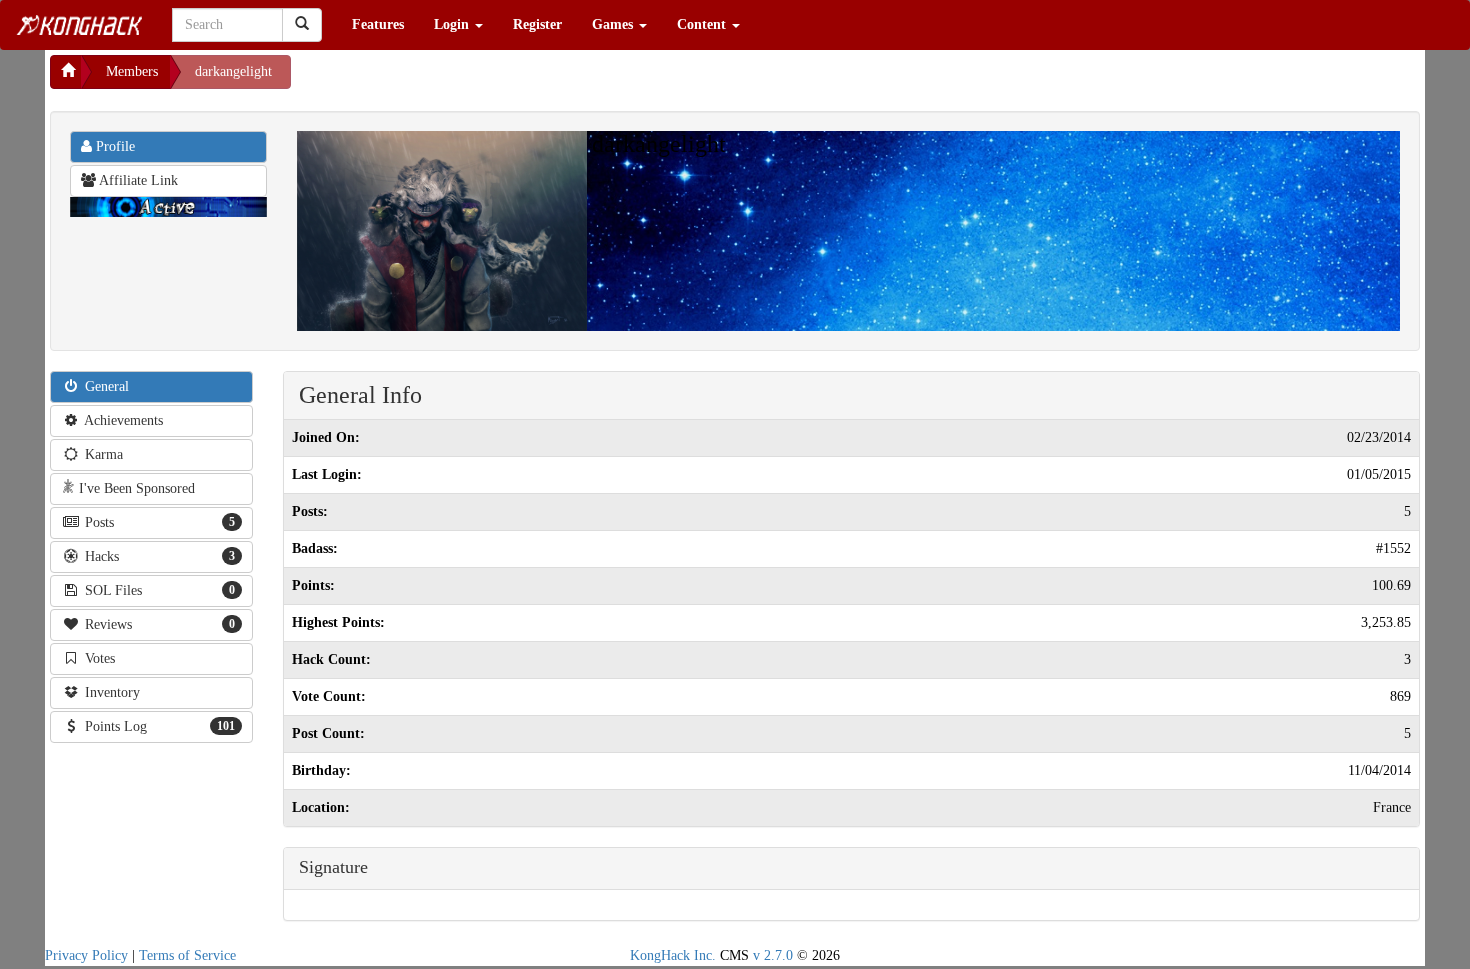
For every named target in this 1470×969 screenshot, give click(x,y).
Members (132, 71)
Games (614, 24)
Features (378, 24)
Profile (113, 146)
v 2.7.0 (773, 955)
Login (453, 24)
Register (537, 24)
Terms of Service (187, 955)
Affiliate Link (137, 180)
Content (703, 24)
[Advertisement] (451, 80)
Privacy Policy (86, 955)
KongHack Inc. (673, 955)
